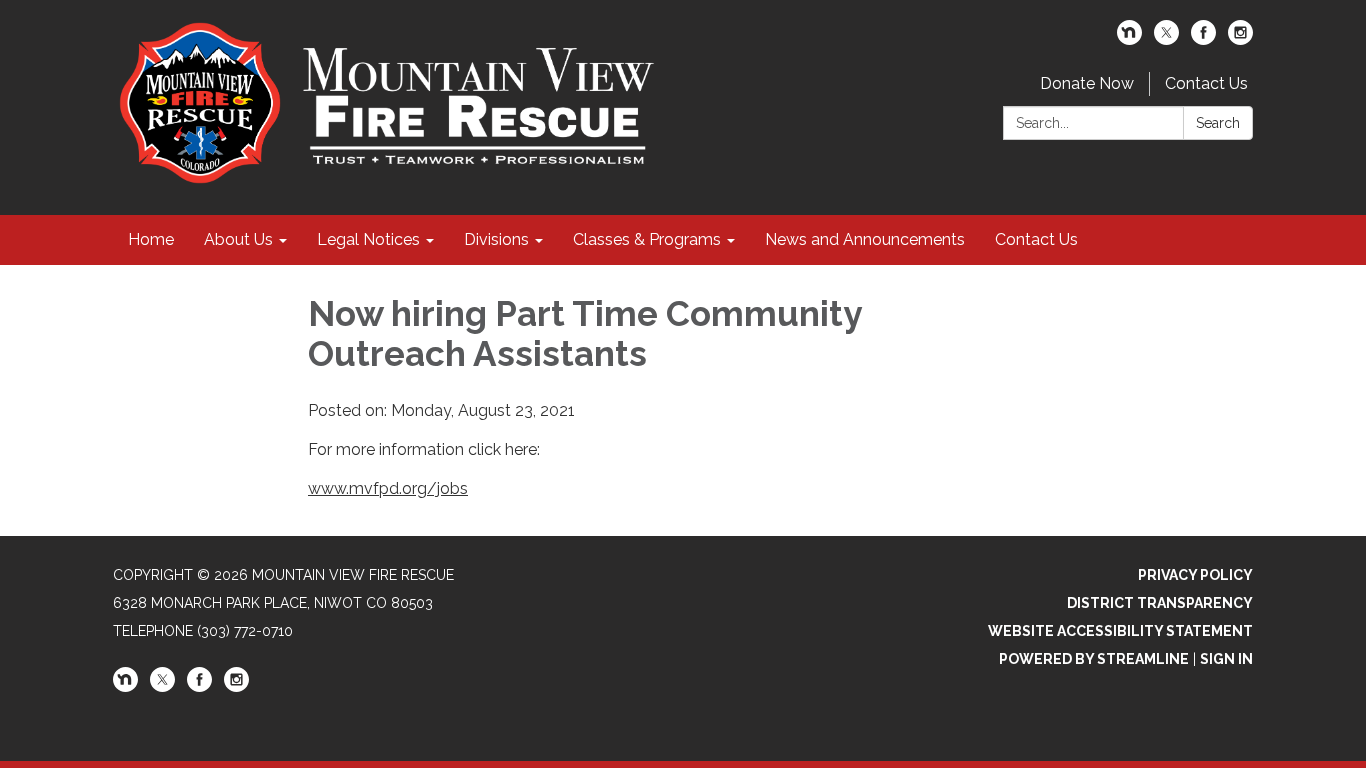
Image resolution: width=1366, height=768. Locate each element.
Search (1218, 123)
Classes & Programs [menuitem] (647, 239)
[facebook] (1203, 39)
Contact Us (1206, 83)
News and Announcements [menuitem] (865, 239)
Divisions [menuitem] (496, 239)
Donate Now (1087, 83)
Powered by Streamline (1094, 659)
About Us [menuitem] (238, 239)
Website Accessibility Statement (1120, 631)
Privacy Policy (1195, 575)
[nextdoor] (1129, 39)
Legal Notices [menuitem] (368, 239)
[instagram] (1240, 39)
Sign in (1226, 659)
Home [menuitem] (151, 239)
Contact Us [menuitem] (1036, 239)
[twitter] (1166, 39)
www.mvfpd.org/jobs (388, 488)
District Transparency (1160, 603)
